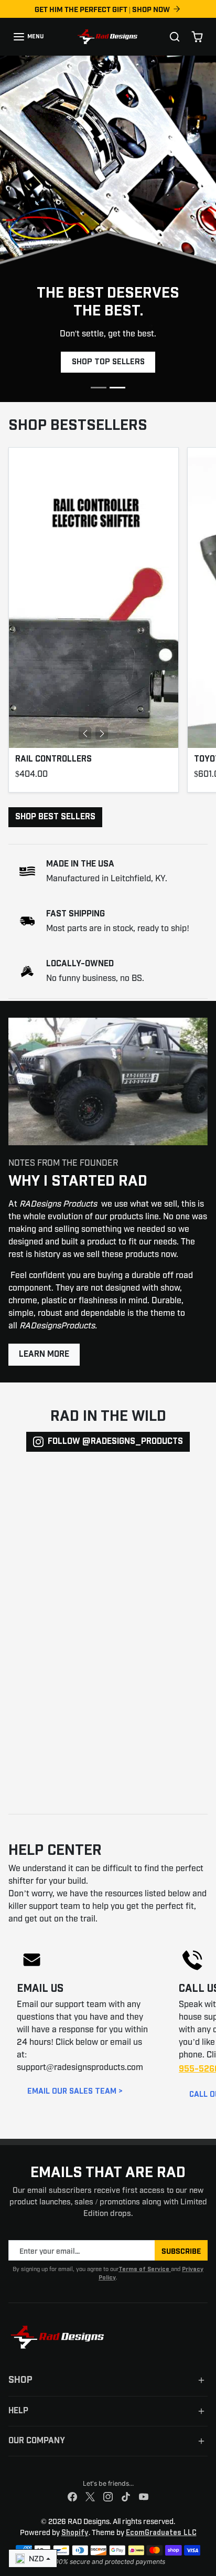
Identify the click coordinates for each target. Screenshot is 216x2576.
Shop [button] (20, 2380)
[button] (28, 37)
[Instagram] (108, 2497)
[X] (90, 2497)
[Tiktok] (126, 2497)
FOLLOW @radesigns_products (115, 1442)
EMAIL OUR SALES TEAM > (75, 2091)
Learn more (44, 1354)
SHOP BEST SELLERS (55, 817)
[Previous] (85, 733)
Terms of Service (145, 2269)
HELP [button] (18, 2411)
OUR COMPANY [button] (37, 2441)
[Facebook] (72, 2497)
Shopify (75, 2533)
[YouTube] (144, 2497)
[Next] (102, 733)
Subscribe (181, 2250)
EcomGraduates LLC (161, 2533)
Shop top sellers (108, 362)
